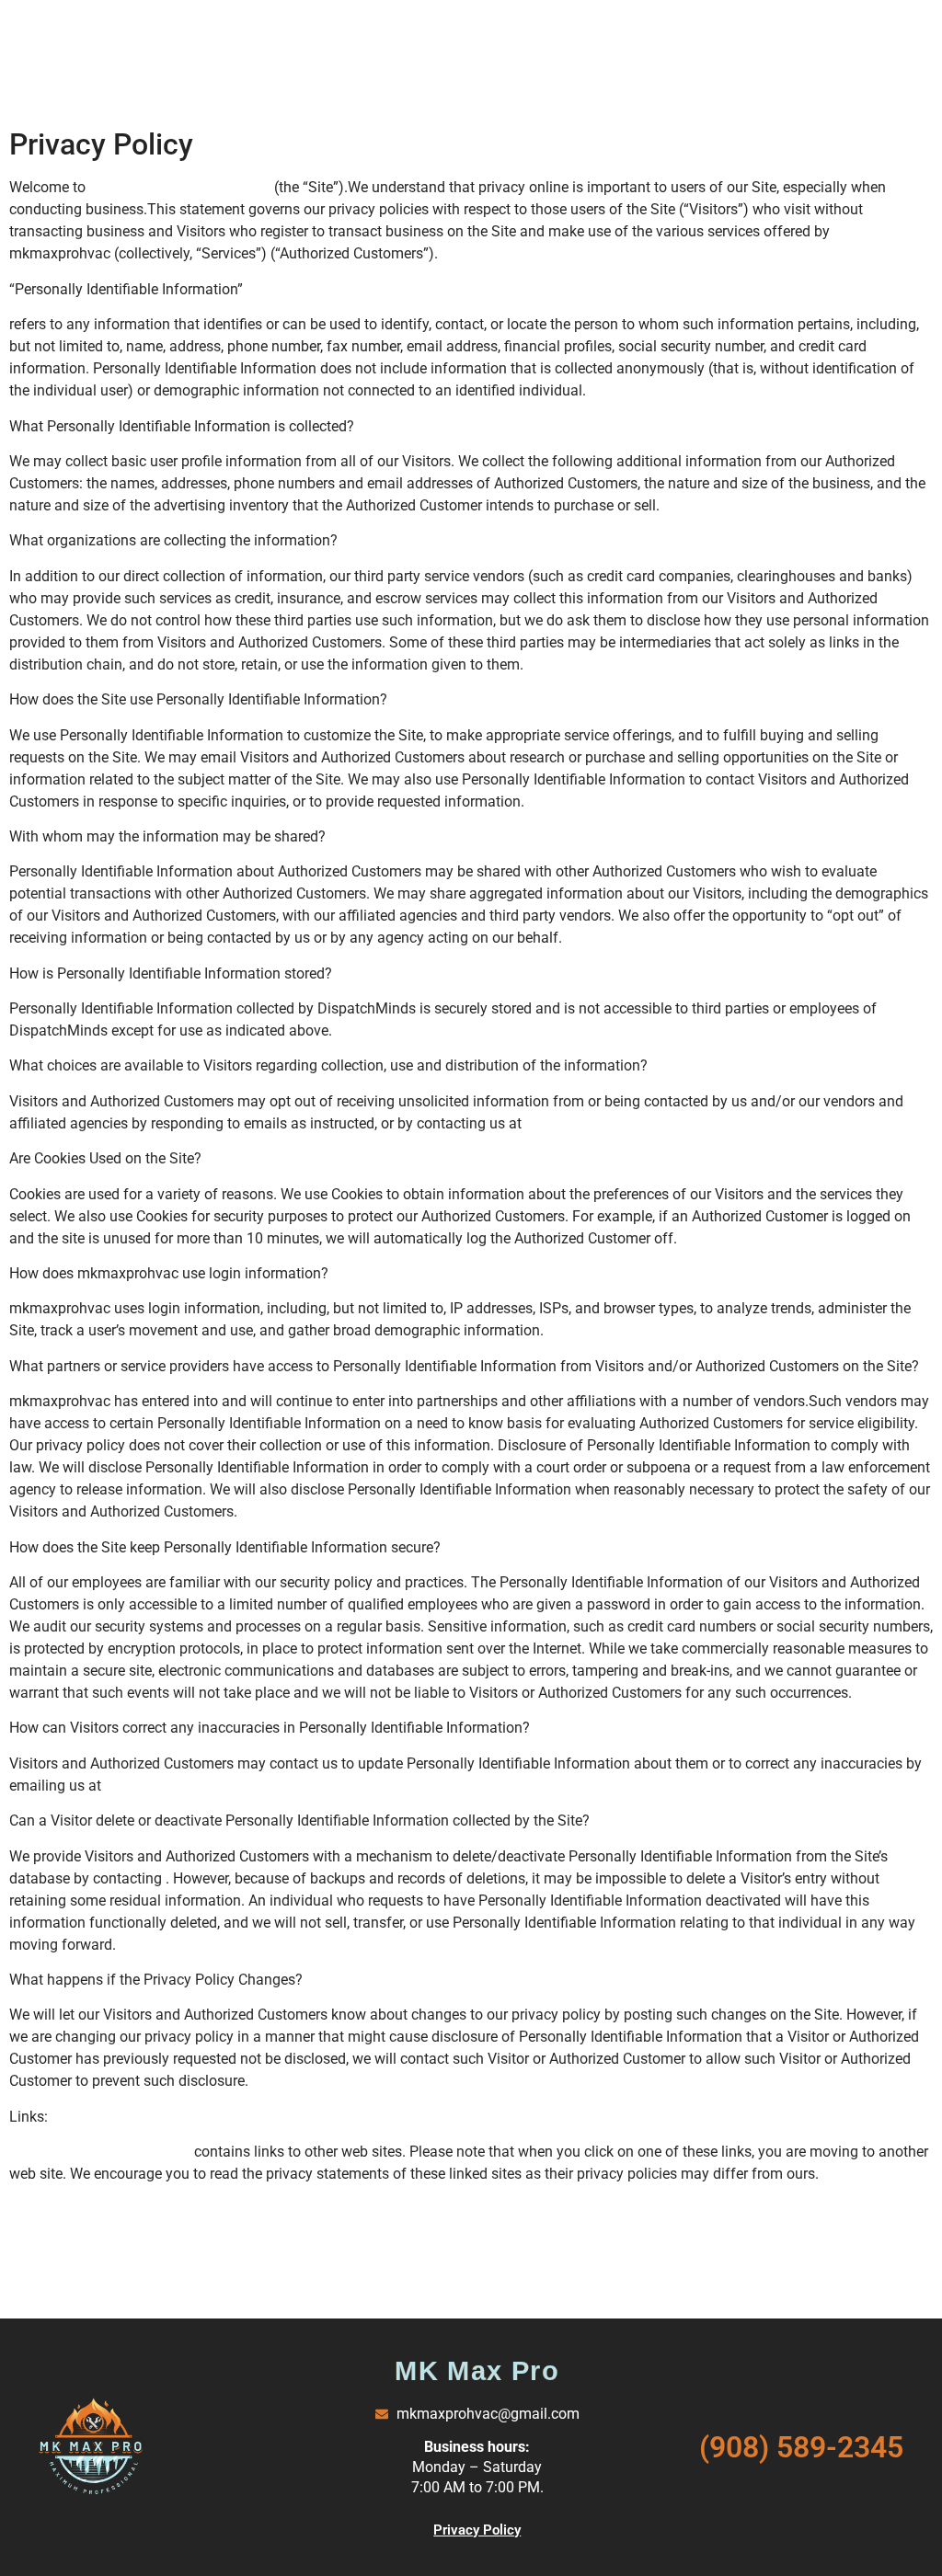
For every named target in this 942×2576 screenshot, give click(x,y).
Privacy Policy (477, 2530)
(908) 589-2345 (801, 2447)
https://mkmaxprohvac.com (182, 187)
